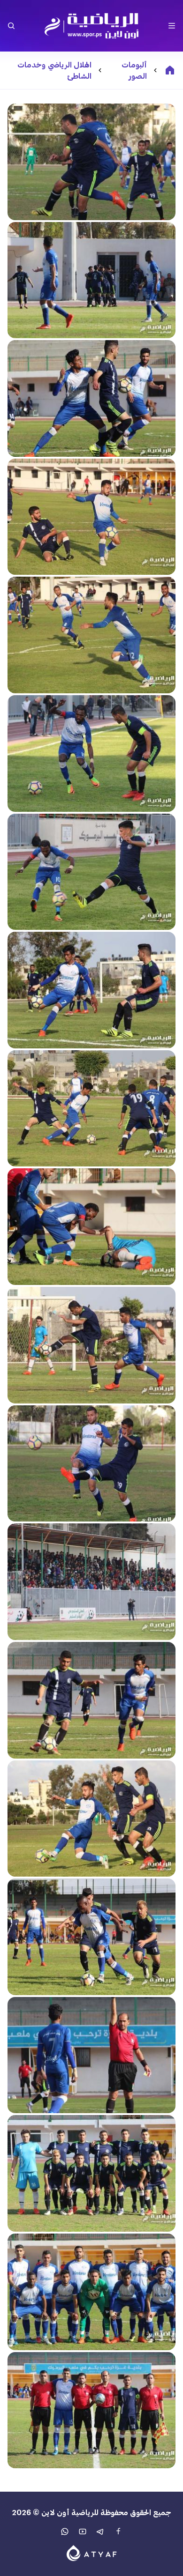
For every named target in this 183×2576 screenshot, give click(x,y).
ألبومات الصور (134, 70)
